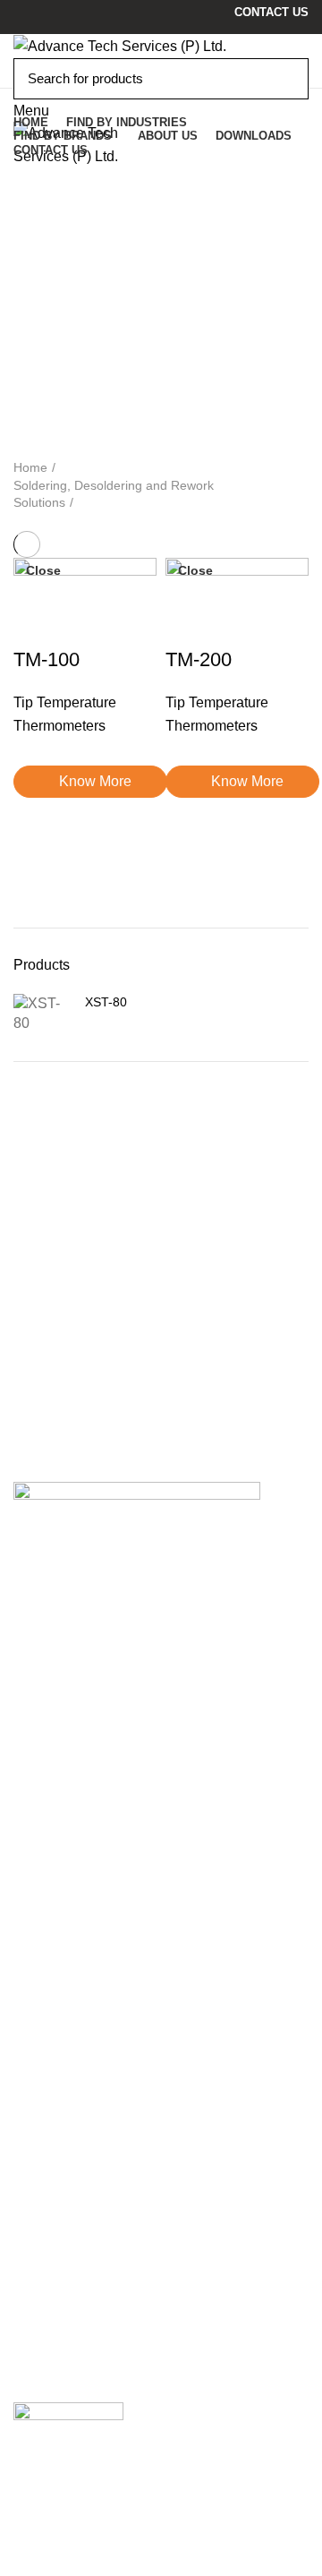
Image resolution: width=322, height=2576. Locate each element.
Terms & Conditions (76, 2280)
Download (46, 2070)
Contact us (47, 2095)
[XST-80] (42, 1014)
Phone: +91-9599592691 (109, 1689)
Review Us (52, 2486)
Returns (38, 2255)
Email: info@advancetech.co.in (130, 1710)
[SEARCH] (284, 79)
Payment (42, 2304)
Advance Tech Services (99, 1823)
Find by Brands (62, 2143)
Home (30, 467)
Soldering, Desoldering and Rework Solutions (114, 494)
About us (42, 2045)
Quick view (36, 843)
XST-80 (106, 1002)
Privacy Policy (59, 2231)
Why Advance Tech (74, 2119)
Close (43, 570)
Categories (64, 259)
